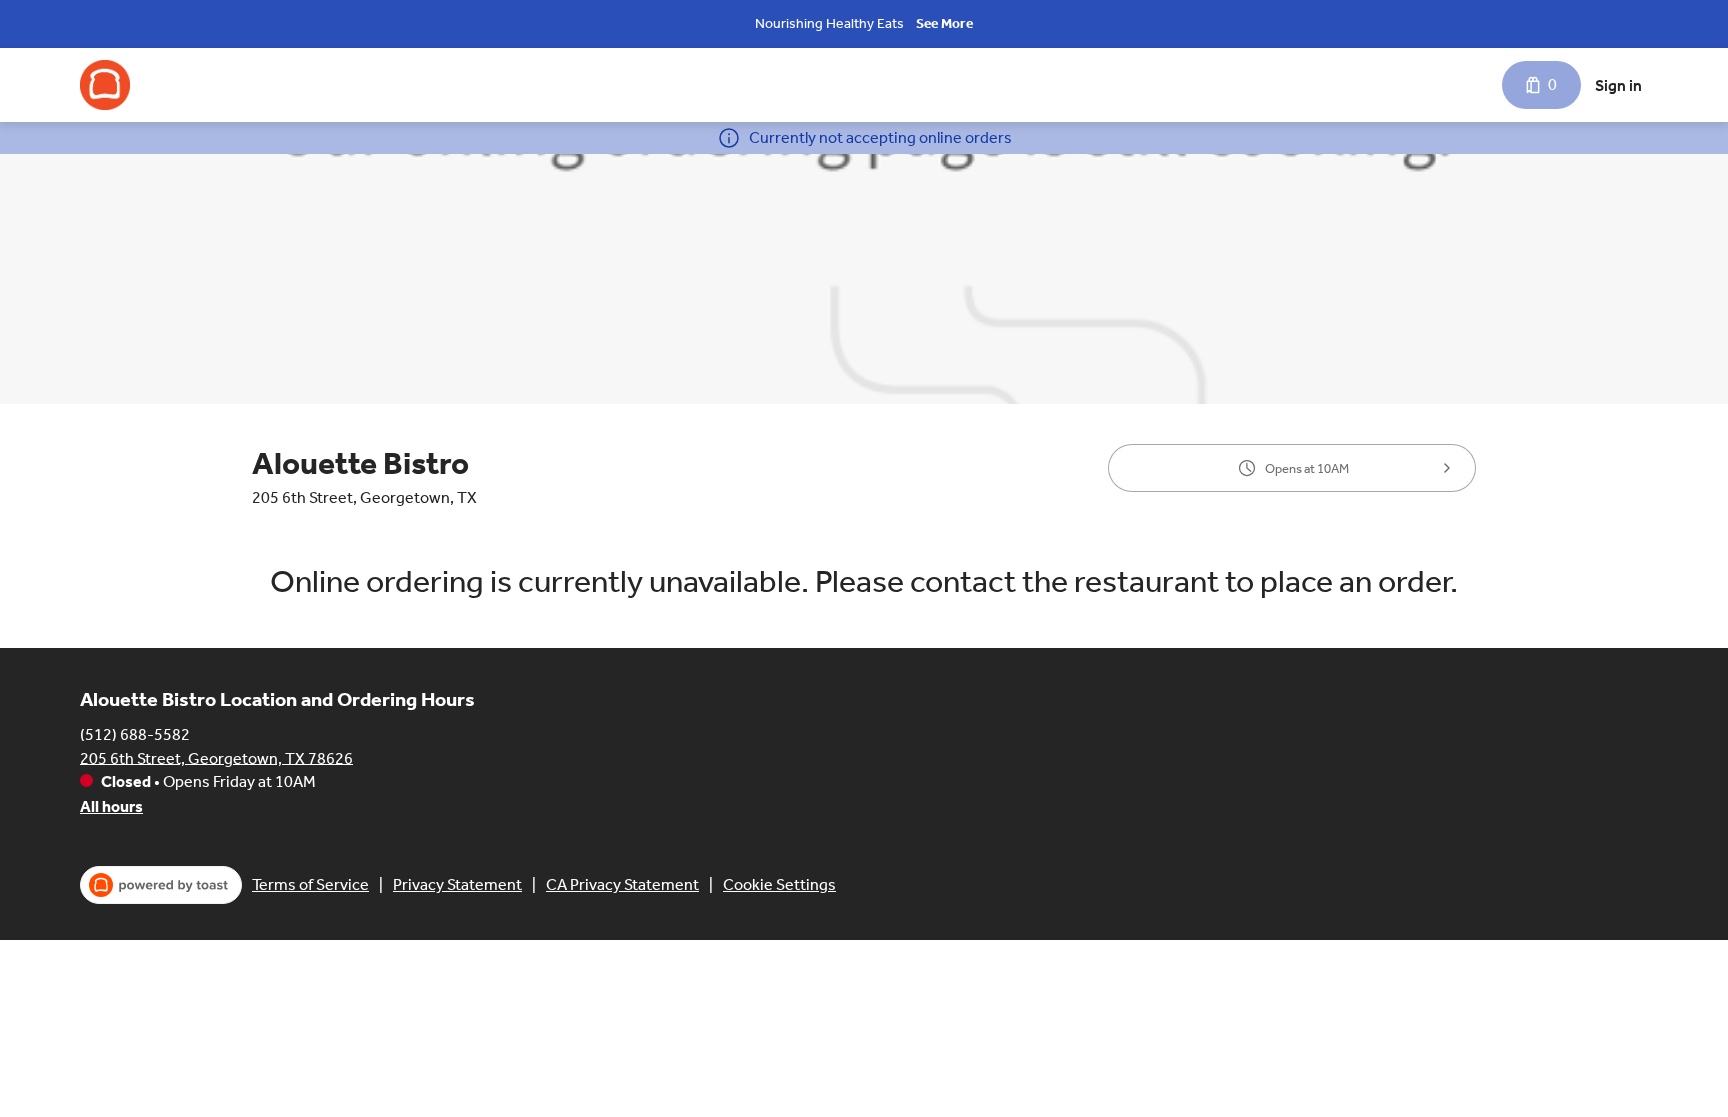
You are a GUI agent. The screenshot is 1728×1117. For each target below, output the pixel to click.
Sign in (1618, 85)
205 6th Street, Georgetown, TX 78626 (216, 757)
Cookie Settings (779, 884)
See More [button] (944, 23)
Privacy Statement (457, 884)
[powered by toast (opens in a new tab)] (161, 885)
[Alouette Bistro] (105, 85)
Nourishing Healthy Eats (829, 23)
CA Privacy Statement (622, 884)
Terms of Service (310, 884)
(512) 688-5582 (135, 733)
